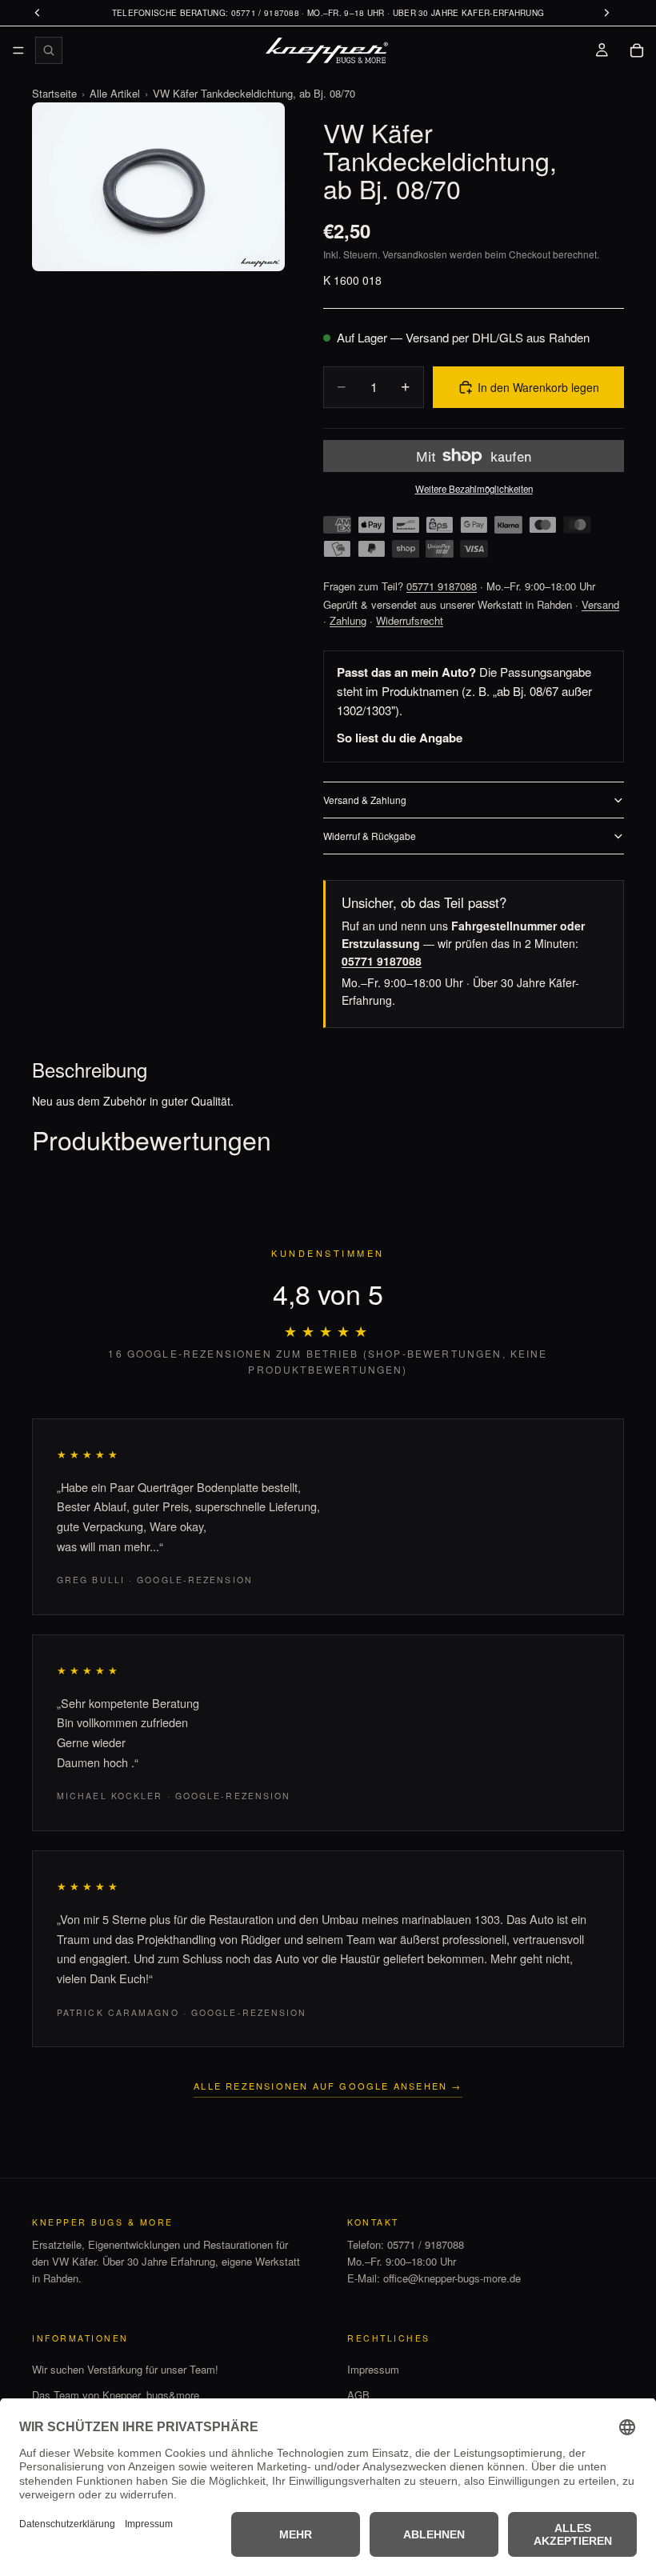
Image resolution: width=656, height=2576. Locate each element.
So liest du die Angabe (400, 738)
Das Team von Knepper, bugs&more (116, 2395)
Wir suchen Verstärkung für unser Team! (125, 2368)
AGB (358, 2395)
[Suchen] (49, 50)
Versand (600, 604)
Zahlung (348, 620)
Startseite (54, 93)
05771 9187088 (442, 586)
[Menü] (18, 50)
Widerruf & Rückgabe (370, 836)
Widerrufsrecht (410, 620)
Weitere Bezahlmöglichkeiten (474, 489)
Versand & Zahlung (365, 800)
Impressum (373, 2368)
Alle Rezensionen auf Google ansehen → (328, 2086)
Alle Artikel (115, 93)
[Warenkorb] (637, 50)
